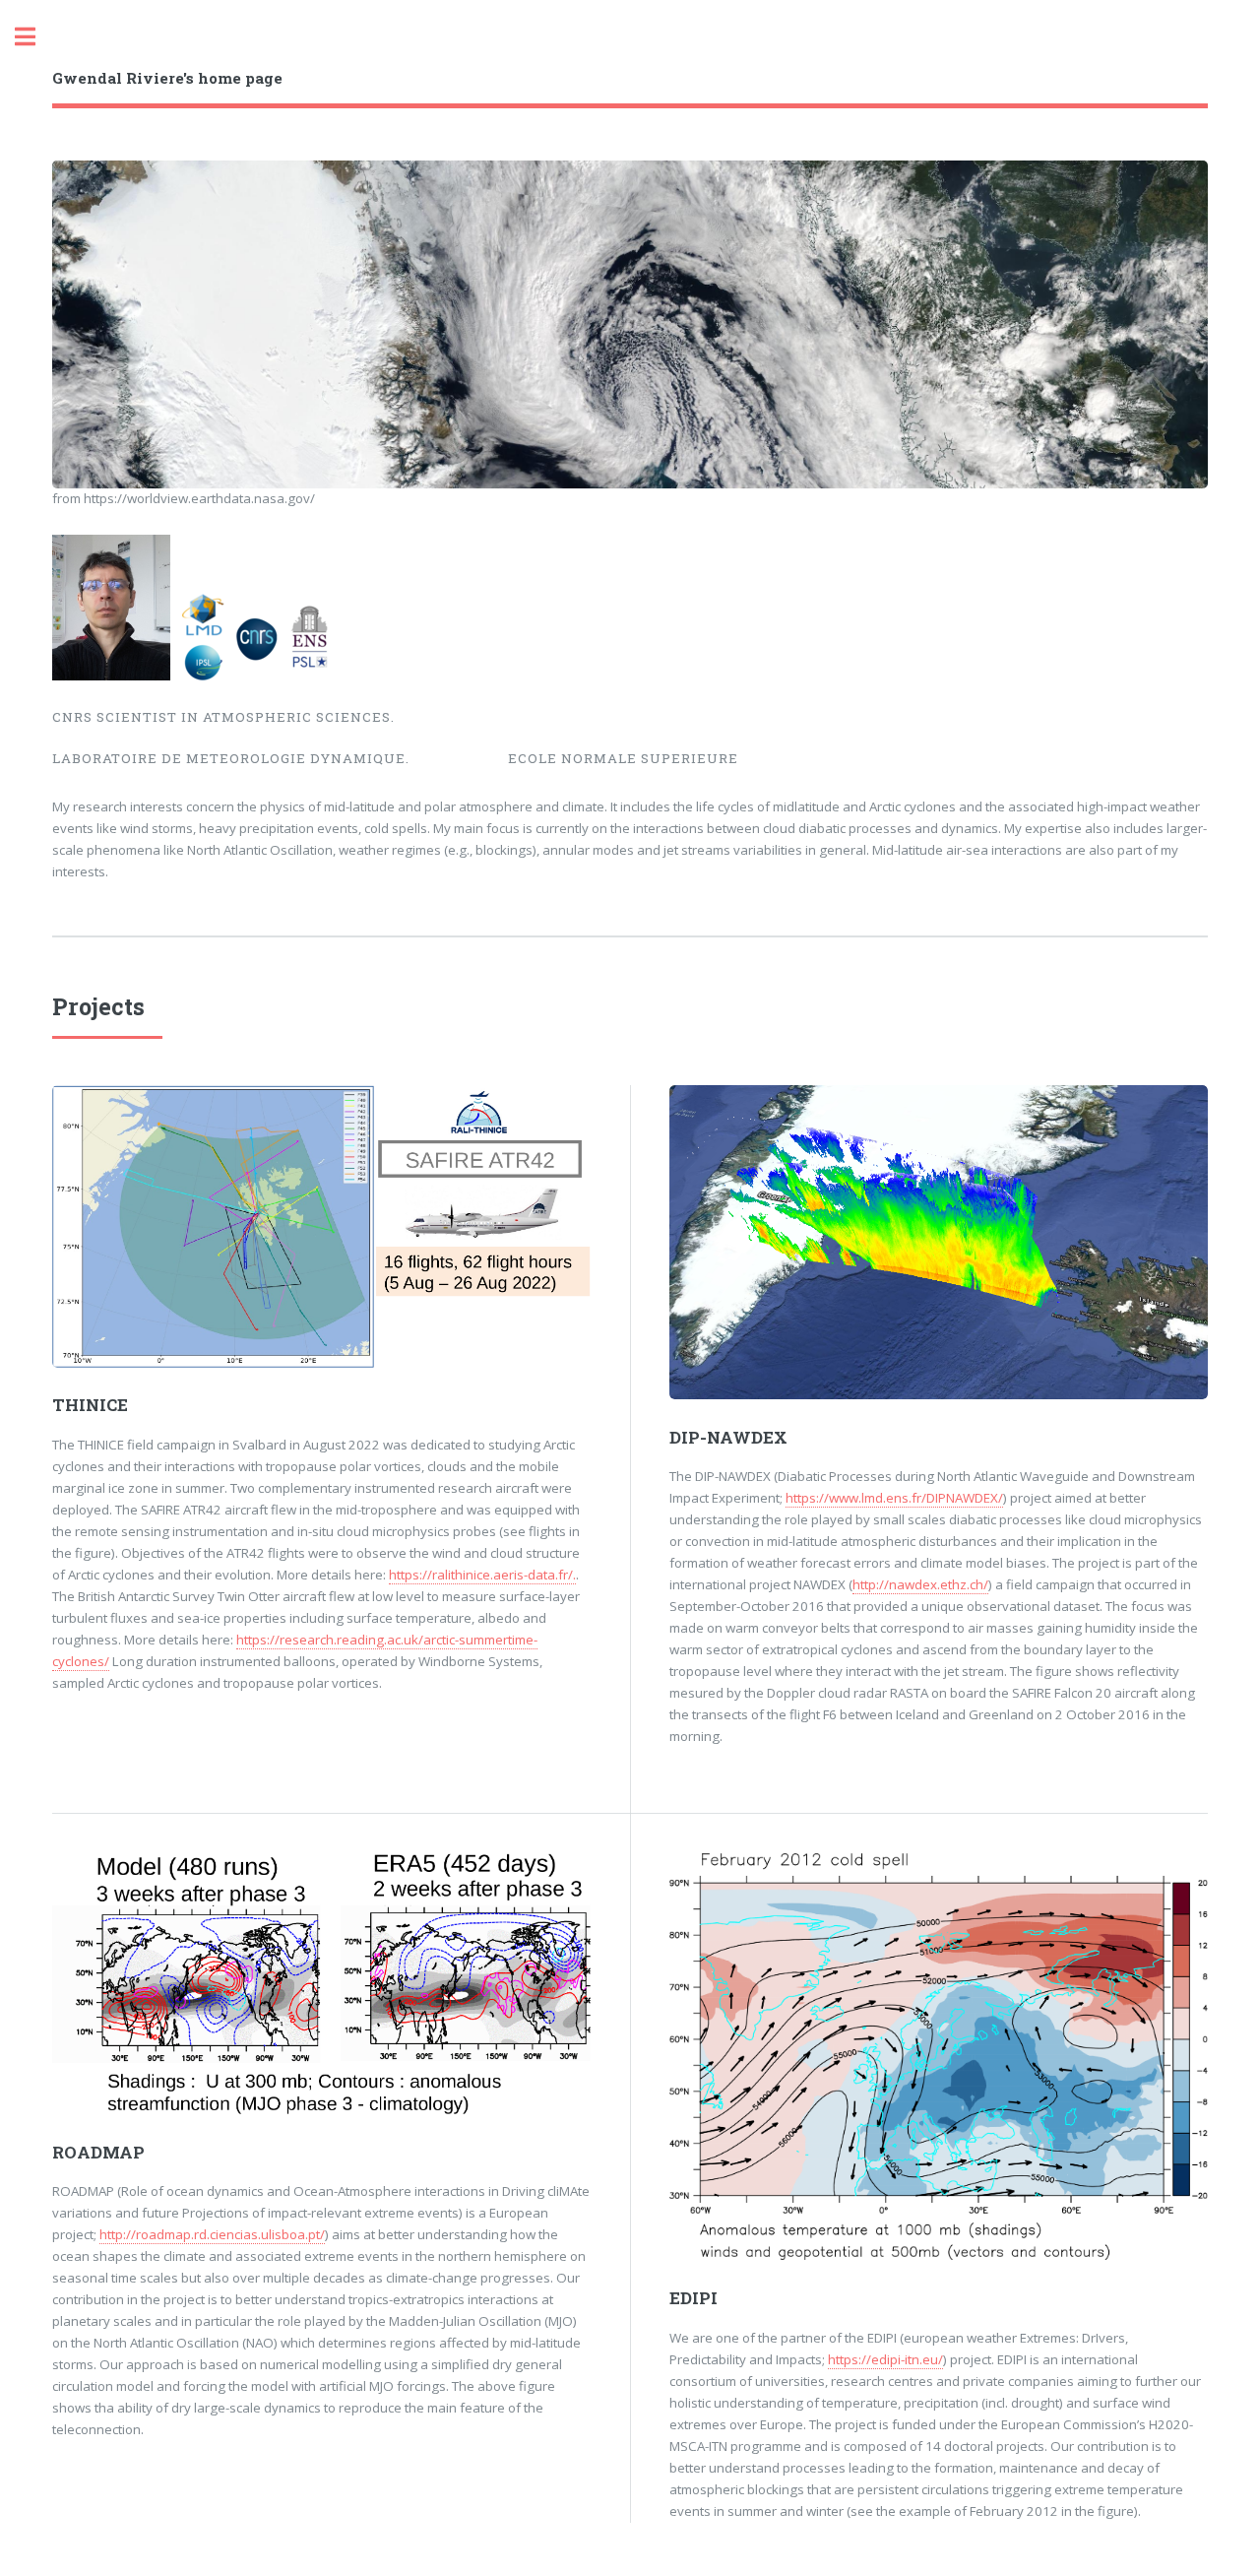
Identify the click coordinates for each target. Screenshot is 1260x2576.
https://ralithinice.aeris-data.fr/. (482, 1575)
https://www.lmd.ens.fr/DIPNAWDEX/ (894, 1498)
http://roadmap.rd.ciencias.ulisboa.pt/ (212, 2234)
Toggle (35, 37)
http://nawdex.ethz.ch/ (920, 1584)
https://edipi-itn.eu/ (885, 2359)
